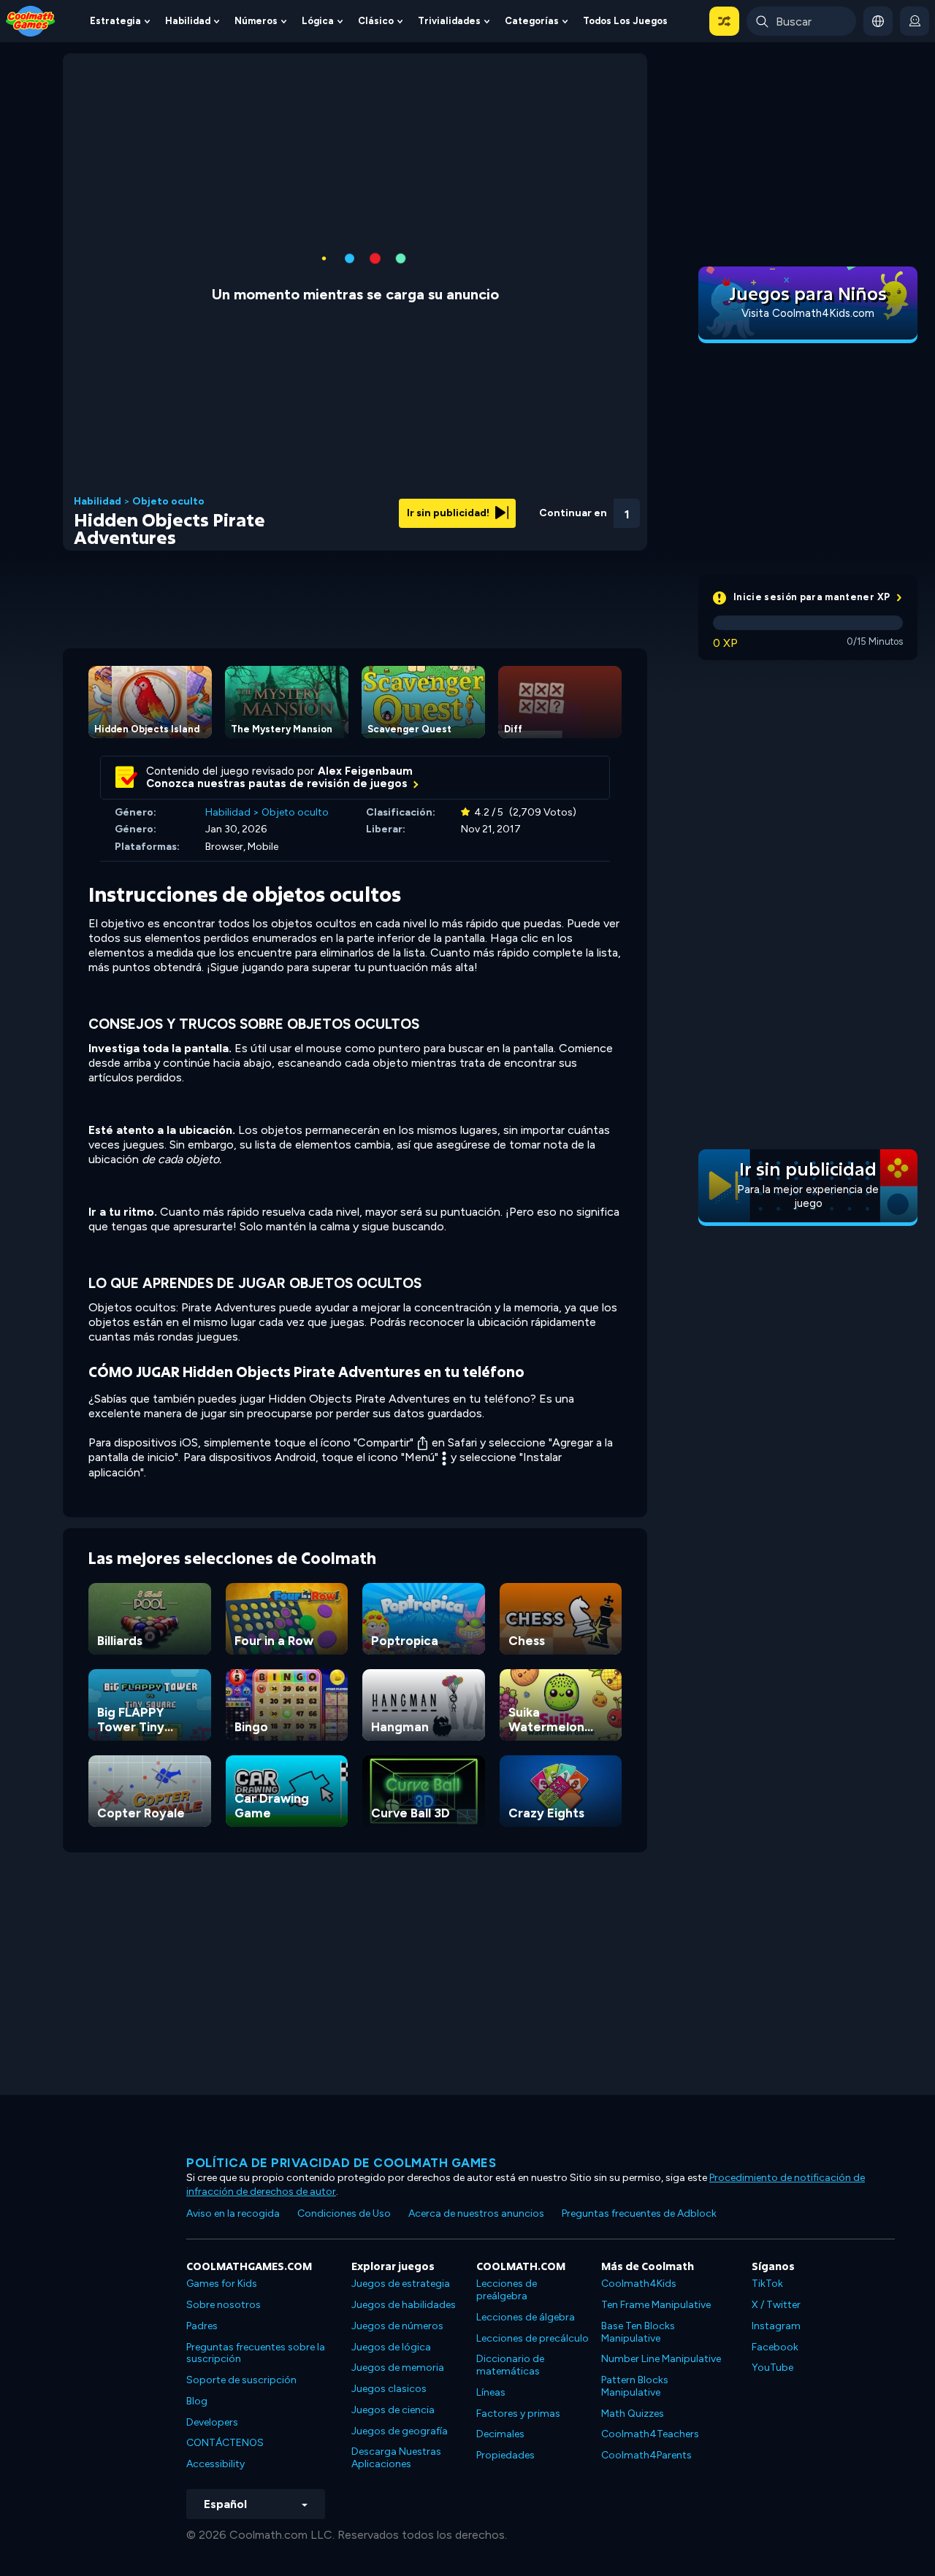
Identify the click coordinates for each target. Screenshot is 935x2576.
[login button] (915, 21)
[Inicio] (31, 20)
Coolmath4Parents (646, 2455)
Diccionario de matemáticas (510, 2365)
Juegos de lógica (391, 2347)
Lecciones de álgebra (526, 2317)
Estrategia (115, 21)
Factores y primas (518, 2414)
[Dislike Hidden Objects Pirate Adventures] (511, 509)
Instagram (776, 2326)
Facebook (775, 2347)
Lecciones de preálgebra (507, 2290)
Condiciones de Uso (344, 2213)
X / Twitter (776, 2305)
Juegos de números (397, 2326)
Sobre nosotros (224, 2305)
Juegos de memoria (398, 2368)
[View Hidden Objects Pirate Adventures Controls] (587, 509)
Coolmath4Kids (639, 2284)
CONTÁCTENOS (225, 2443)
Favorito (549, 532)
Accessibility (215, 2464)
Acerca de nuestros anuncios (476, 2213)
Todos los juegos (625, 21)
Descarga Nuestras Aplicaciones (396, 2458)
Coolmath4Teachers (650, 2434)
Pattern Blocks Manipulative (635, 2386)
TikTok (767, 2284)
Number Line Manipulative (661, 2359)
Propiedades (505, 2455)
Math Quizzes (633, 2414)
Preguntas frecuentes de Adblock (639, 2213)
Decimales (500, 2434)
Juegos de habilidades (404, 2305)
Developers (212, 2422)
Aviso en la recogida (233, 2213)
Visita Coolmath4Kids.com (808, 313)
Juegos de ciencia (393, 2410)
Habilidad (188, 21)
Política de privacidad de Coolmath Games (341, 2163)
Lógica (318, 21)
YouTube (772, 2368)
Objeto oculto (168, 502)
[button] (724, 21)
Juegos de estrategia (401, 2284)
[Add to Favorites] (549, 507)
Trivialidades (449, 21)
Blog (197, 2401)
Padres (202, 2326)
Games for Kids (222, 2284)
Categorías (532, 21)
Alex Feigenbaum (365, 771)
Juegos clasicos (389, 2389)
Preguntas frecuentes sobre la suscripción (256, 2353)
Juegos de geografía (400, 2431)
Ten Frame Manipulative (656, 2305)
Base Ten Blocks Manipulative (638, 2332)
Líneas (491, 2392)
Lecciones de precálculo (533, 2338)
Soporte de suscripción (241, 2380)
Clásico (376, 21)
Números (256, 21)
